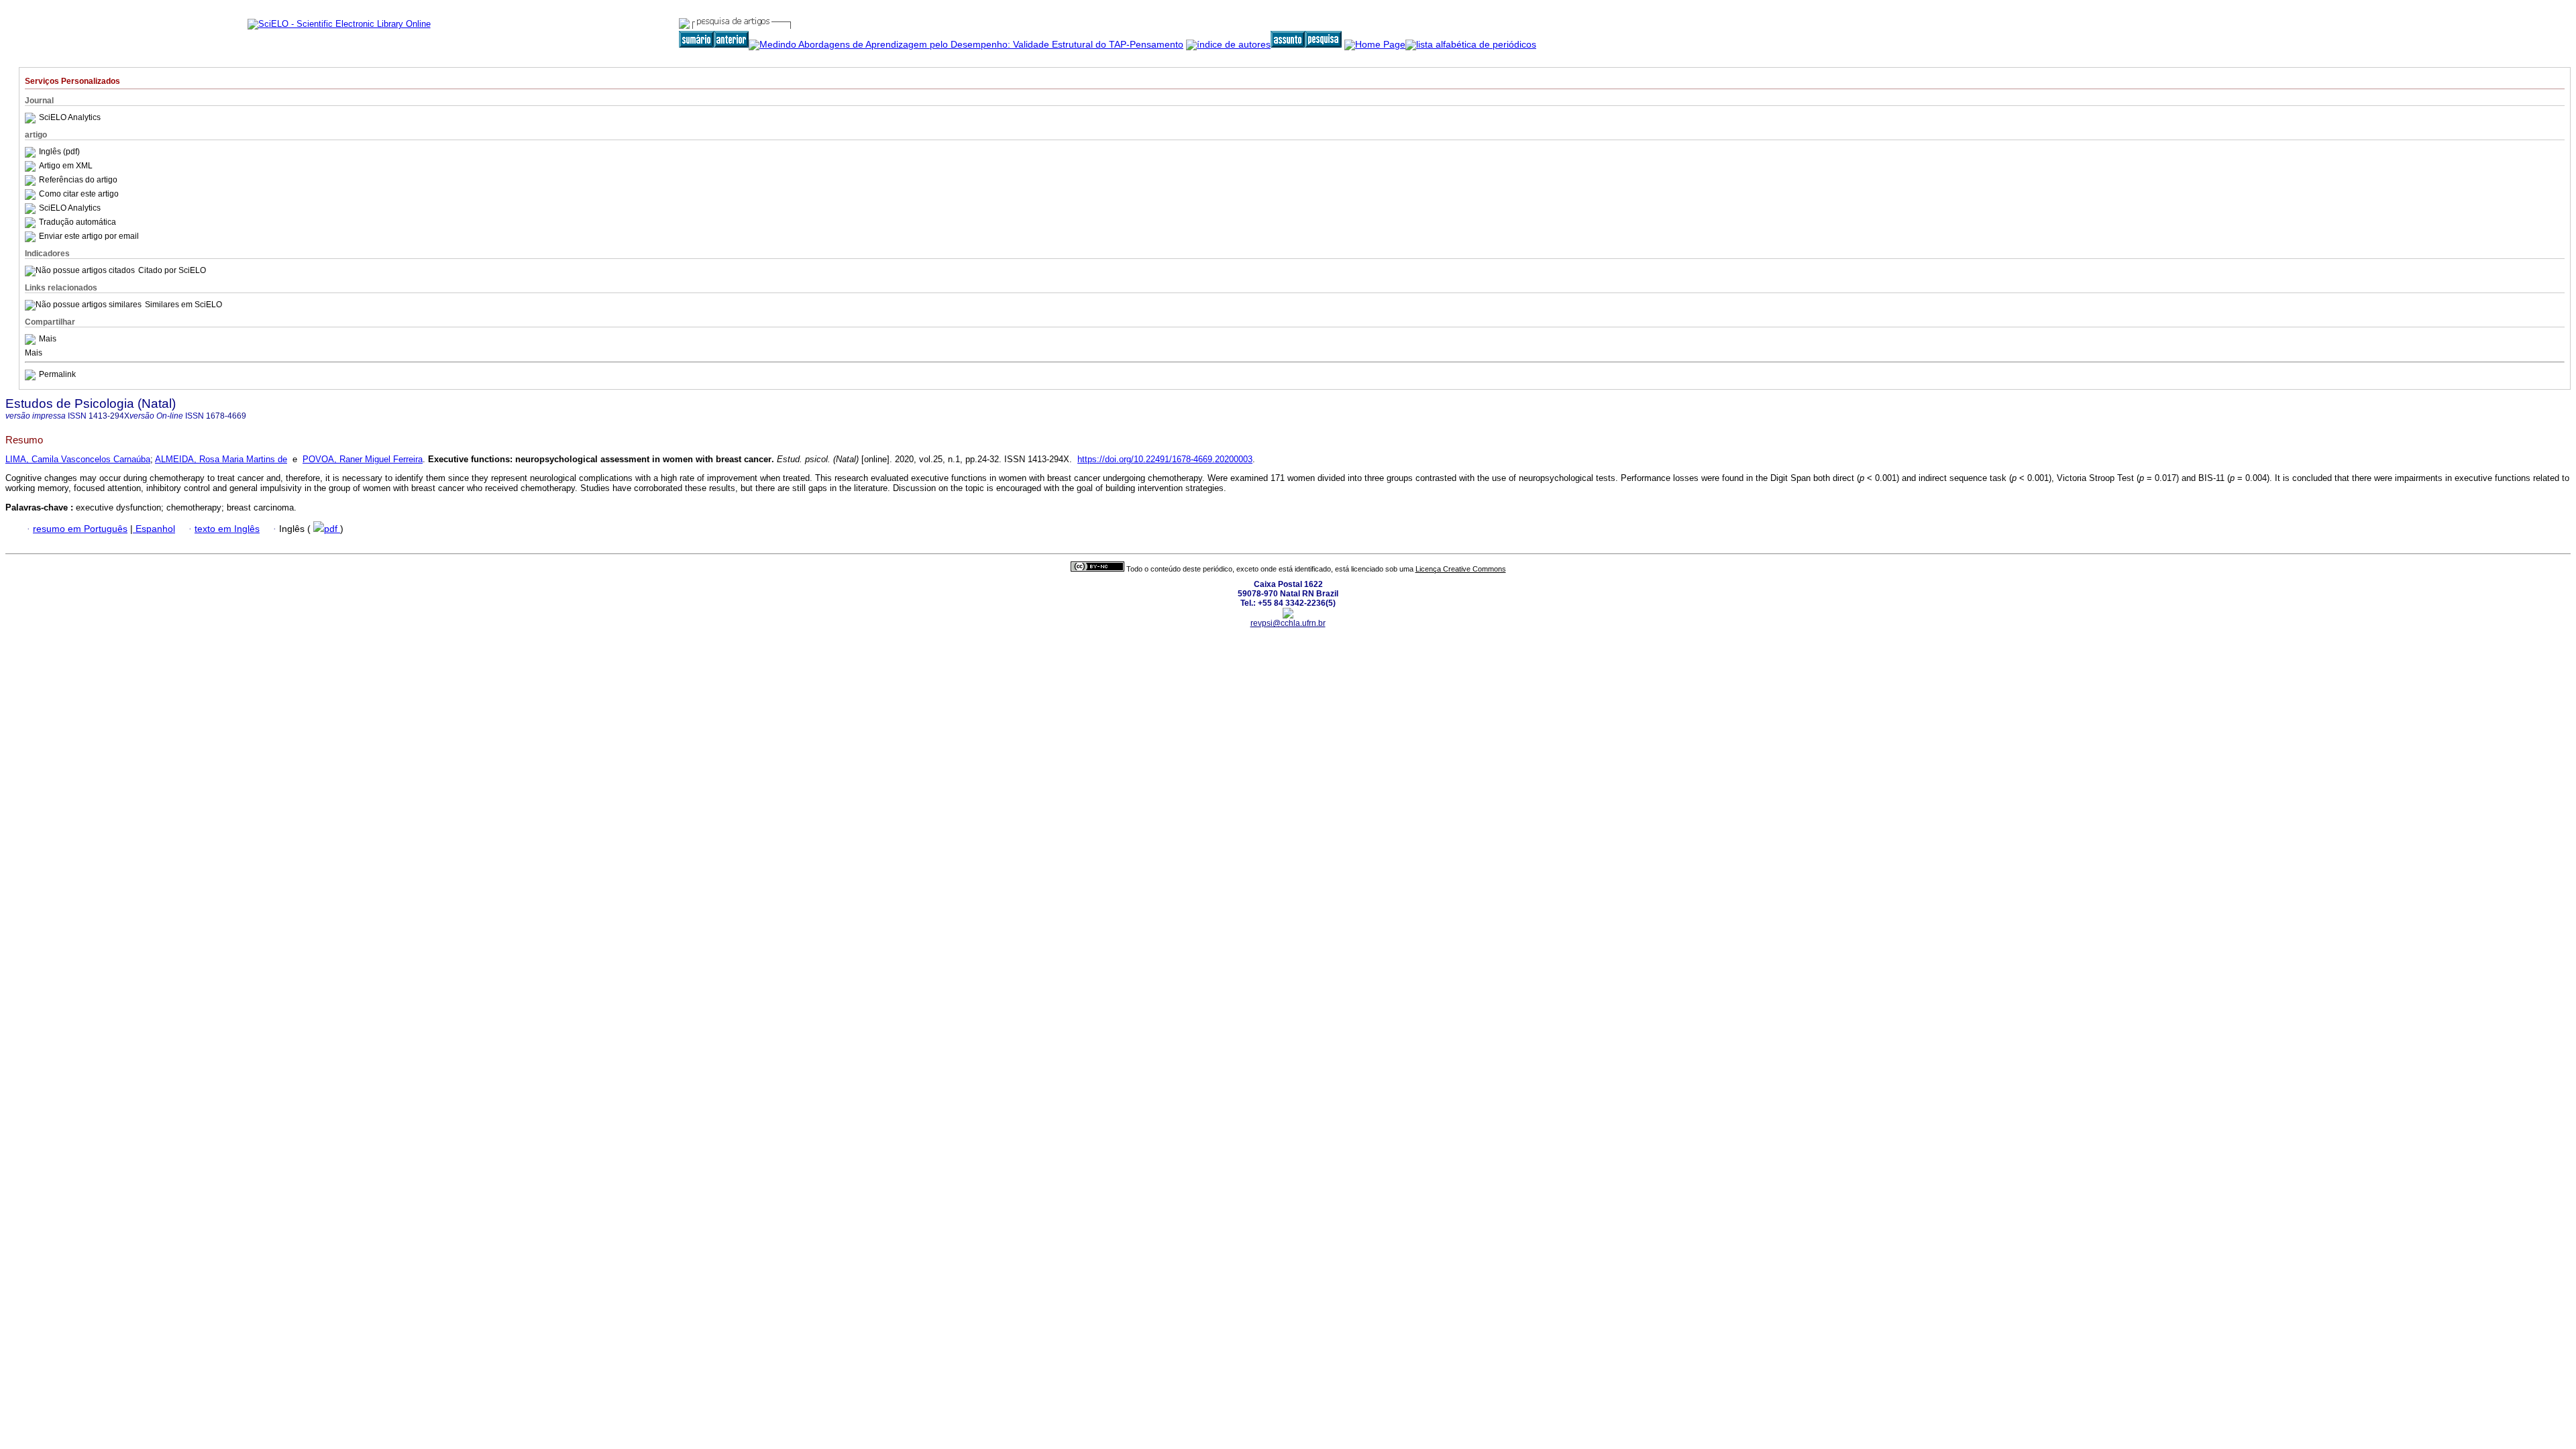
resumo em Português (80, 529)
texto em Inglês (227, 529)
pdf (332, 529)
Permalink (57, 374)
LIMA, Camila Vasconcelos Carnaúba (78, 459)
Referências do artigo (78, 180)
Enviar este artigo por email (89, 236)
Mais (48, 339)
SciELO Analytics (70, 117)
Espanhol (154, 529)
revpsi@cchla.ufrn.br (1288, 623)
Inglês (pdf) (59, 152)
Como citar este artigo (79, 194)
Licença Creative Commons (1461, 569)
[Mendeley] (32, 339)
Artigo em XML (66, 166)
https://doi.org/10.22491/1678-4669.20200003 (1165, 459)
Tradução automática (77, 222)
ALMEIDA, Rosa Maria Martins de (221, 459)
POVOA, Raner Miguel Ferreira (363, 459)
